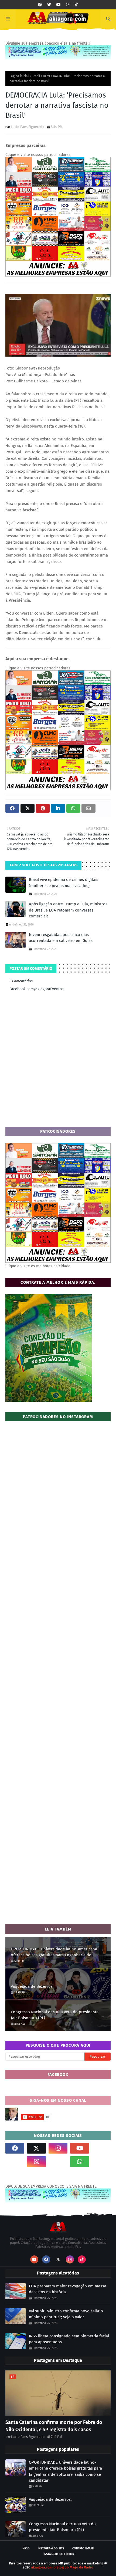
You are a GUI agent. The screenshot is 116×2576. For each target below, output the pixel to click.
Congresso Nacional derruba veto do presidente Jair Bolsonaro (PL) (55, 2015)
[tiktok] (76, 5)
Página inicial (19, 76)
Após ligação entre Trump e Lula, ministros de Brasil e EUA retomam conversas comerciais (68, 910)
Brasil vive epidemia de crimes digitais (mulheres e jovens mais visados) (64, 883)
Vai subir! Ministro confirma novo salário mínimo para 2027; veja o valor (66, 2314)
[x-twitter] (36, 2148)
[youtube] (59, 5)
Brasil (36, 76)
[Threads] (15, 2162)
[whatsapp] (80, 2162)
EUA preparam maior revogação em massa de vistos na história (68, 2289)
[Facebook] (58, 2162)
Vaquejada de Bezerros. (32, 1986)
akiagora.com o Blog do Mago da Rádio (62, 2567)
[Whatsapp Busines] (101, 2162)
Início (26, 2548)
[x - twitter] (49, 5)
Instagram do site (51, 2548)
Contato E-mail (83, 2548)
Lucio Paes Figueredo (28, 127)
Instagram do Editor (59, 2554)
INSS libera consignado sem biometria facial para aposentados (69, 2339)
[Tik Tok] (101, 2148)
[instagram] (68, 5)
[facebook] (40, 5)
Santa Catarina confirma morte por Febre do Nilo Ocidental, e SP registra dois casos (54, 2426)
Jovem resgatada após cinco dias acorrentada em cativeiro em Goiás (61, 938)
